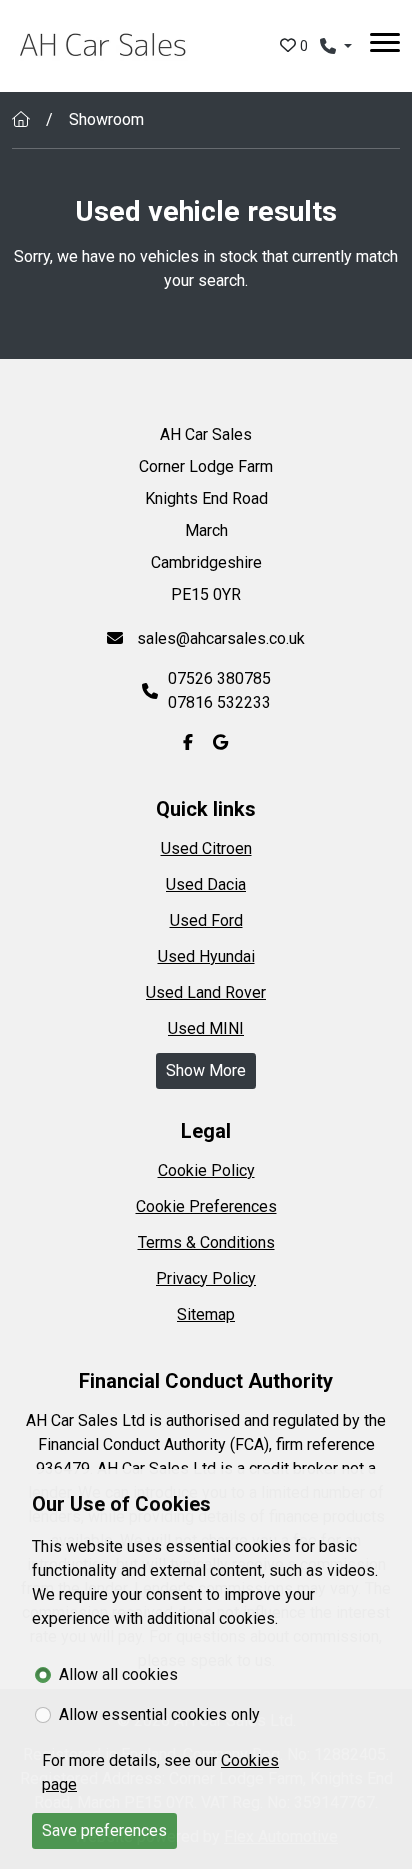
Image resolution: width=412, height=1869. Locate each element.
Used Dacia (206, 884)
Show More (206, 1070)
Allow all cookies (118, 1674)
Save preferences (104, 1830)
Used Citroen (206, 848)
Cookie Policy (206, 1170)
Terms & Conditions (206, 1242)
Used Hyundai (206, 956)
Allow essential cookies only (159, 1714)
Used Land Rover (206, 992)
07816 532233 (219, 702)
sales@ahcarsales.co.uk (219, 638)
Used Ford (206, 920)
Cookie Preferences (206, 1206)
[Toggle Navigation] (385, 46)
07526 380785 (219, 678)
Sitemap (206, 1314)
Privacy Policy (206, 1278)
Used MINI (206, 1028)
